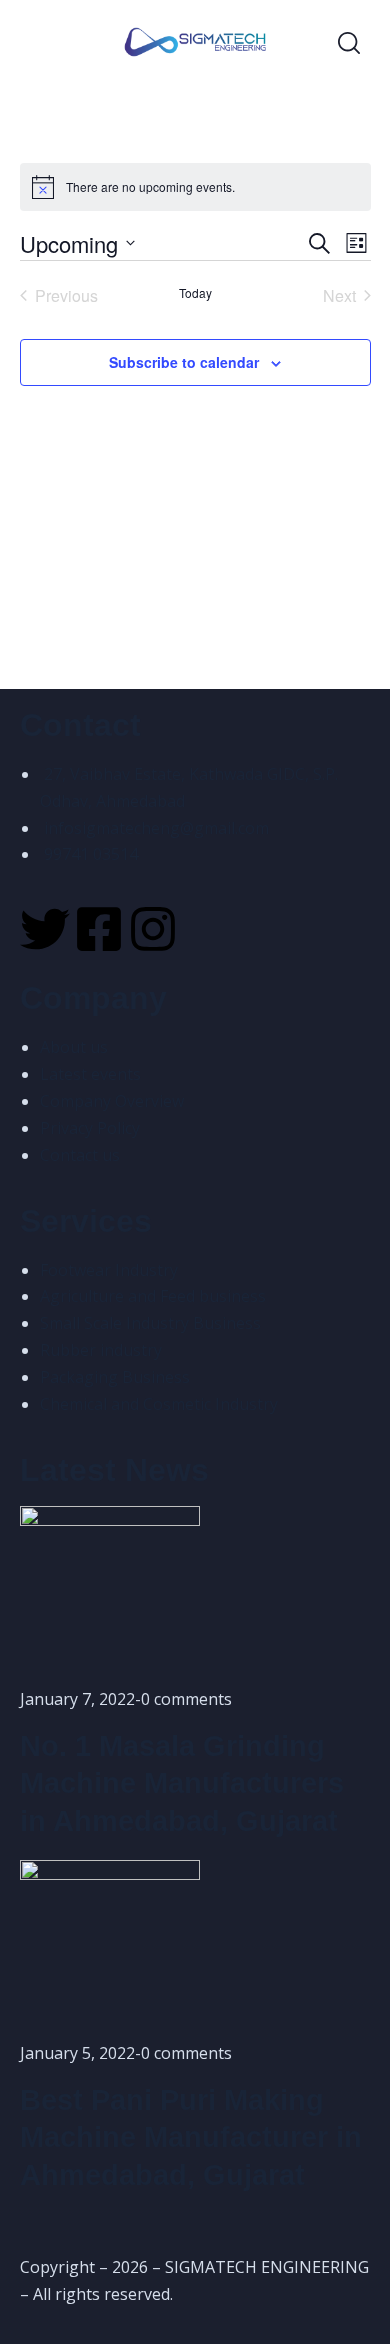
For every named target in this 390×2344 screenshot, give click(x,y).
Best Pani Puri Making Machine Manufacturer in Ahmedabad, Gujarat (191, 2137)
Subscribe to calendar (184, 362)
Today (195, 293)
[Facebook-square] (99, 929)
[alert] (195, 187)
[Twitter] (45, 929)
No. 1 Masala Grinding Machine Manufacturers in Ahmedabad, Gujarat (182, 1783)
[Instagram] (153, 929)
